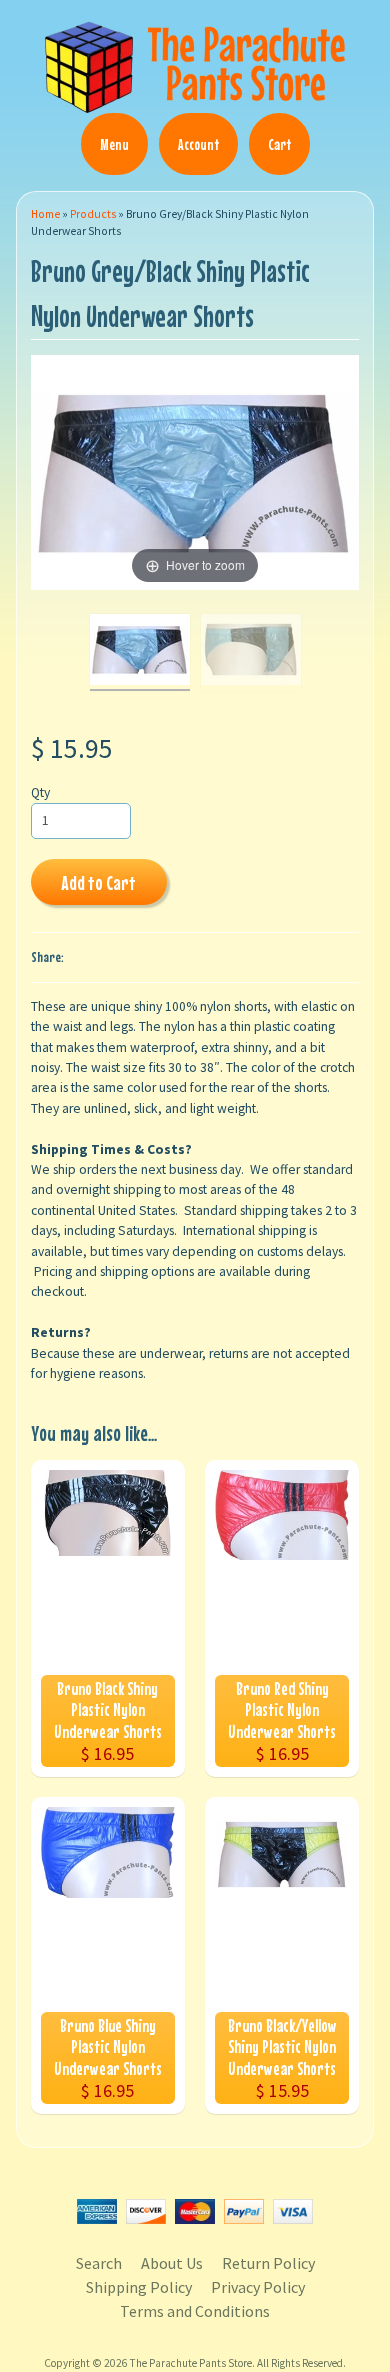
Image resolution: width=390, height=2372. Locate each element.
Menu (114, 144)
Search (99, 2263)
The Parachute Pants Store (191, 2363)
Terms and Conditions (195, 2311)
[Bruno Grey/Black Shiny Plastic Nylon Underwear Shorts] (140, 652)
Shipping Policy (139, 2287)
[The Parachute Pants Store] (195, 101)
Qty (40, 792)
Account (198, 144)
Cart (279, 144)
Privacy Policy (258, 2287)
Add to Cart (98, 882)
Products (93, 214)
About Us (172, 2263)
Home (45, 214)
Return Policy (268, 2263)
